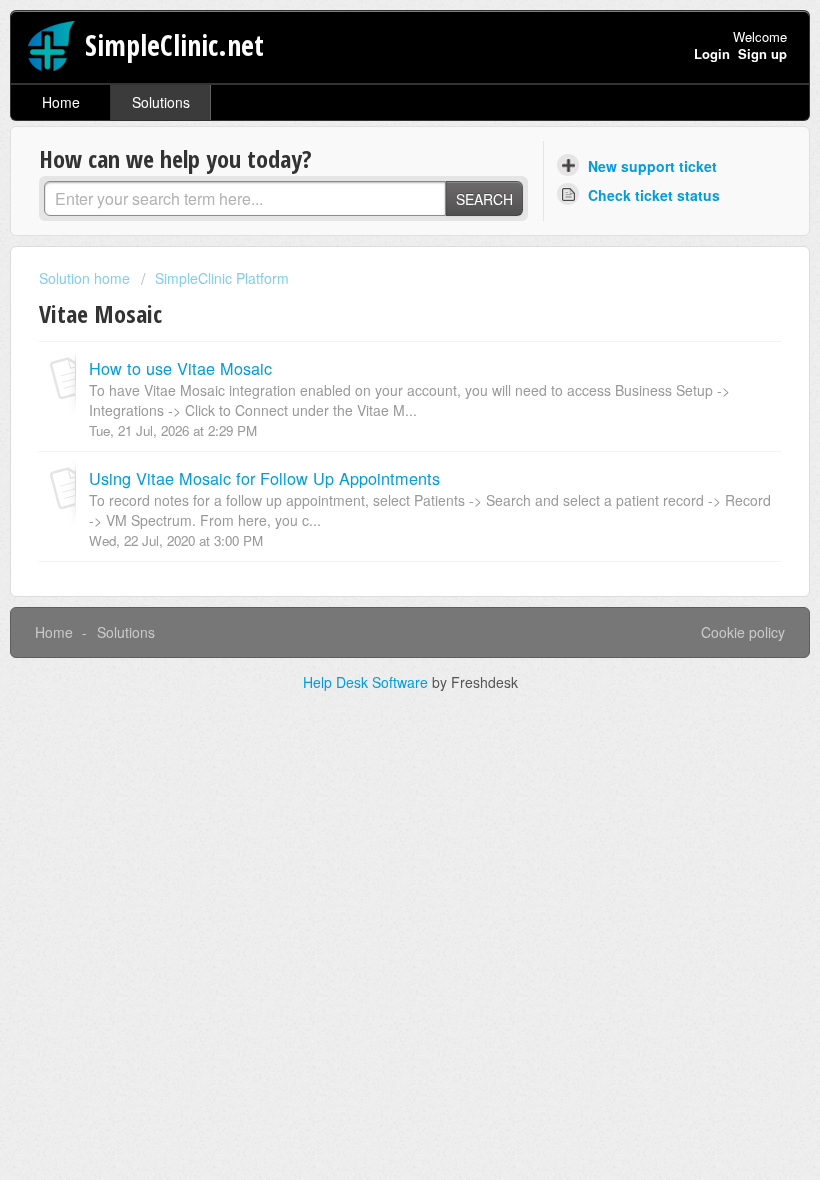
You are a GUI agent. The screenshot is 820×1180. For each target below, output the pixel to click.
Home (61, 102)
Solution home (86, 278)
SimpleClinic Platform (222, 278)
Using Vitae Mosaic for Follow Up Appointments (264, 478)
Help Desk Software (367, 682)
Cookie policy (743, 632)
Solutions (161, 102)
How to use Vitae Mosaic (180, 368)
